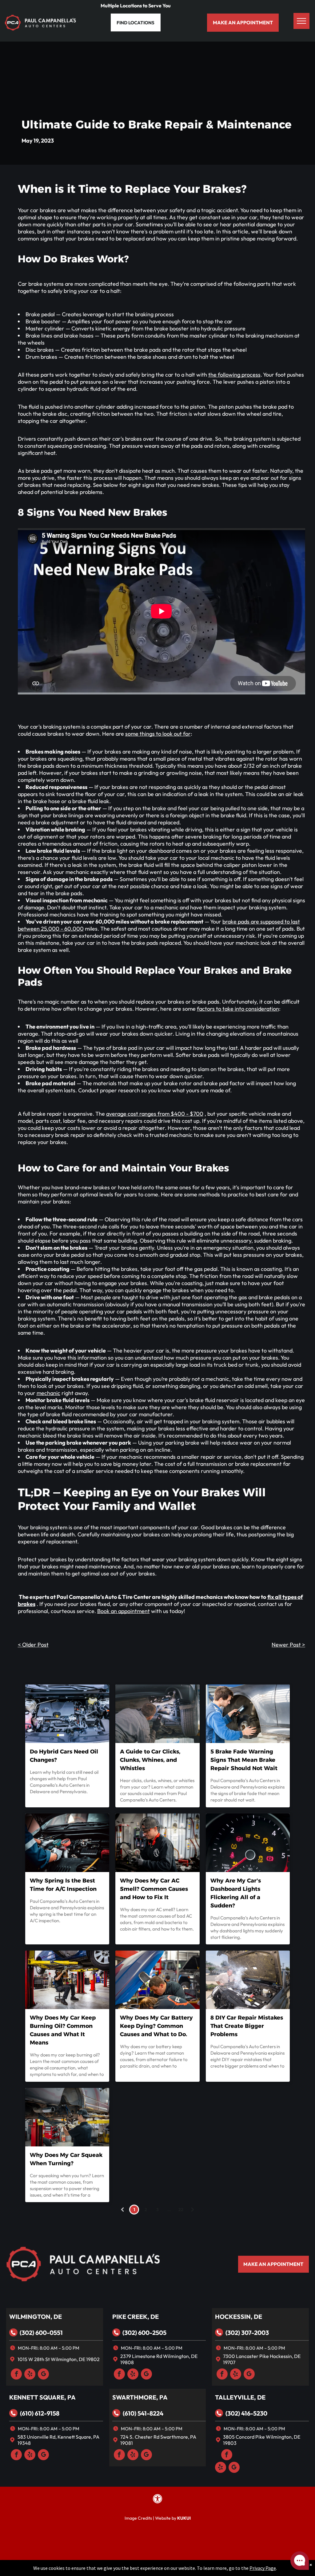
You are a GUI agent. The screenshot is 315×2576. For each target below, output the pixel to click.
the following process (234, 375)
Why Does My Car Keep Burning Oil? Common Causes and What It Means (63, 2030)
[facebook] (16, 2375)
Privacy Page (263, 2568)
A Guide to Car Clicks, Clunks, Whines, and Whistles (150, 1760)
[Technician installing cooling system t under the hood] (157, 1843)
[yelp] (30, 2375)
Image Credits (138, 2518)
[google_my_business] (43, 2375)
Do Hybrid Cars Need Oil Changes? (64, 1756)
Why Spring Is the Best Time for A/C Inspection (63, 1885)
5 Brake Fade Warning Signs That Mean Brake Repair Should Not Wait (244, 1760)
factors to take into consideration (238, 1009)
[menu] (301, 21)
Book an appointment (124, 1611)
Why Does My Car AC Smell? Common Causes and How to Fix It (154, 1889)
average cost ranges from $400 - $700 (155, 1114)
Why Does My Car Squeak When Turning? (66, 2159)
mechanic (48, 1393)
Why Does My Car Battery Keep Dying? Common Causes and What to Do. (156, 2026)
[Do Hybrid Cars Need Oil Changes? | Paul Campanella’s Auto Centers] (67, 1714)
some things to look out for (158, 734)
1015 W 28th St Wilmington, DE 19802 (59, 2359)
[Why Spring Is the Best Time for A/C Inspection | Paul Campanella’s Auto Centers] (67, 1843)
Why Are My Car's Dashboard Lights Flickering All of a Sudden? (236, 1893)
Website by (166, 2518)
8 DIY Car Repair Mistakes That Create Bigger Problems (247, 2026)
